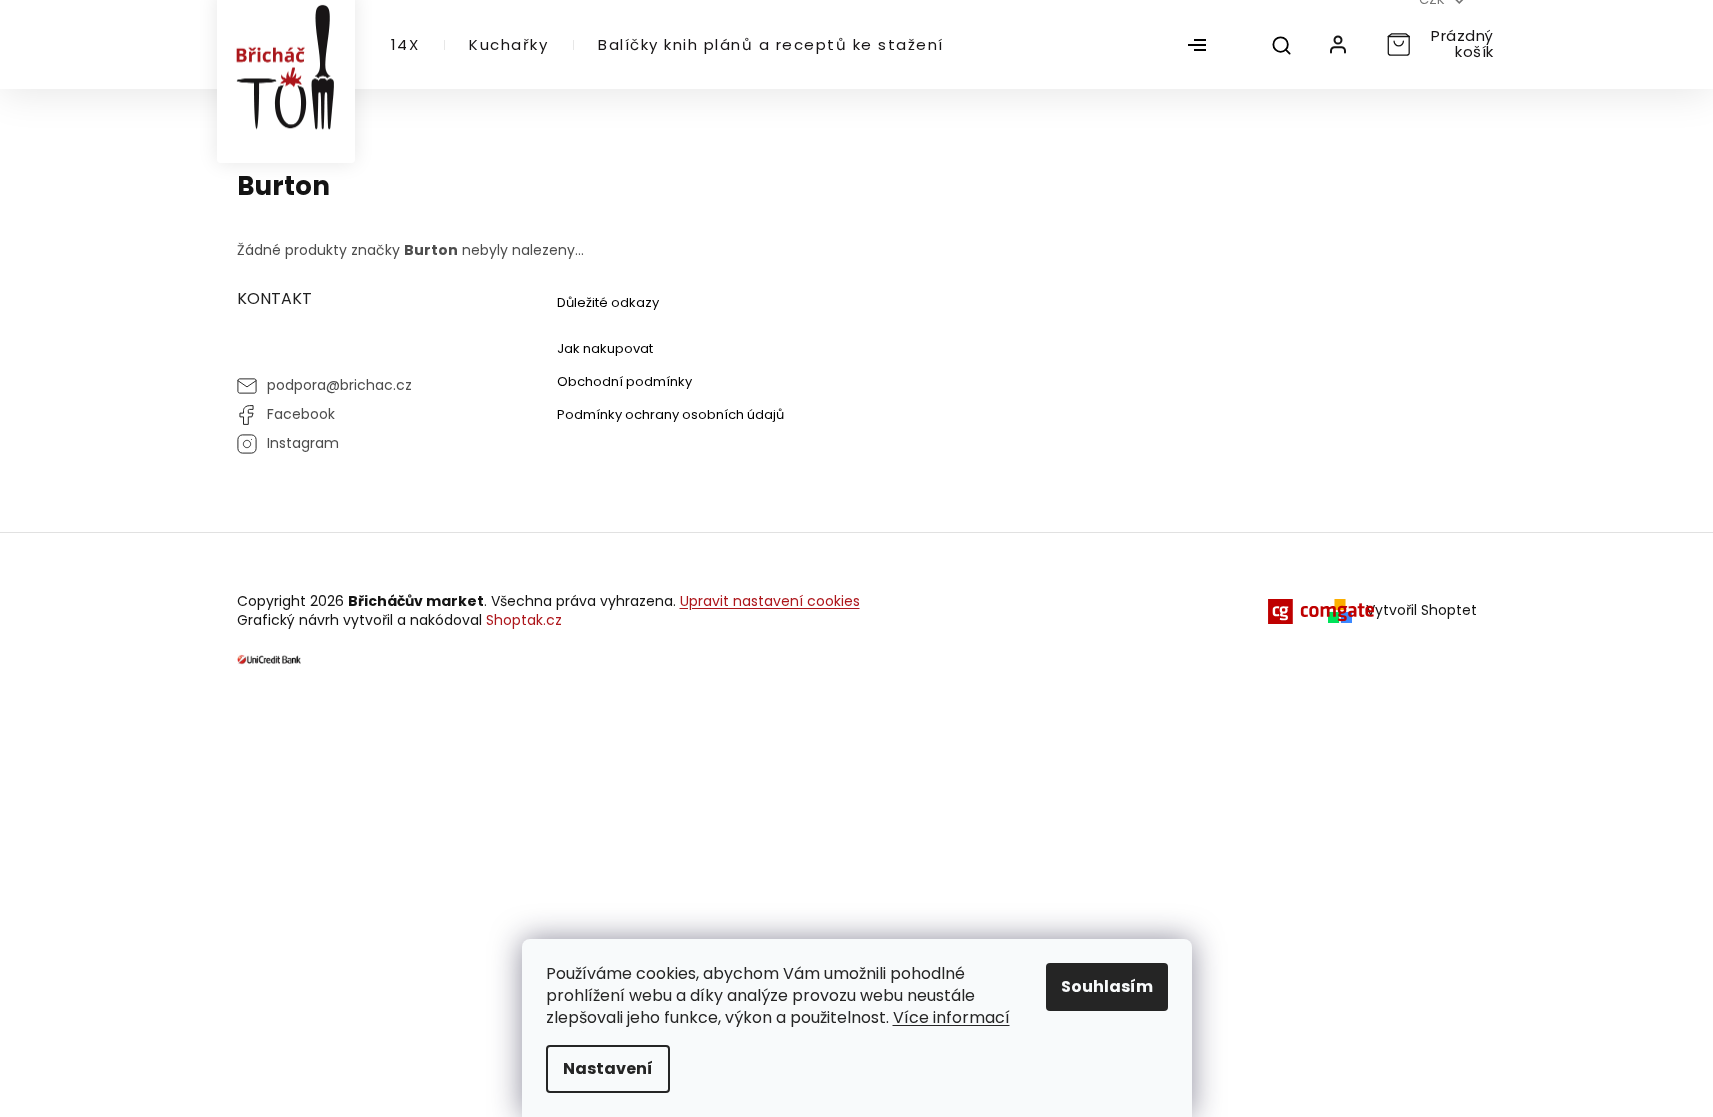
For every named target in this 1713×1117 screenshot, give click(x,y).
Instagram (303, 443)
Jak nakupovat (605, 348)
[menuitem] (405, 45)
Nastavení (608, 1068)
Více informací (951, 1017)
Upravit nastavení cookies (770, 601)
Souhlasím (1107, 986)
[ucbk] (269, 659)
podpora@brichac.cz (339, 385)
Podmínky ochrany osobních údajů (670, 414)
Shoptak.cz (524, 620)
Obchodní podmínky (624, 381)
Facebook (301, 414)
